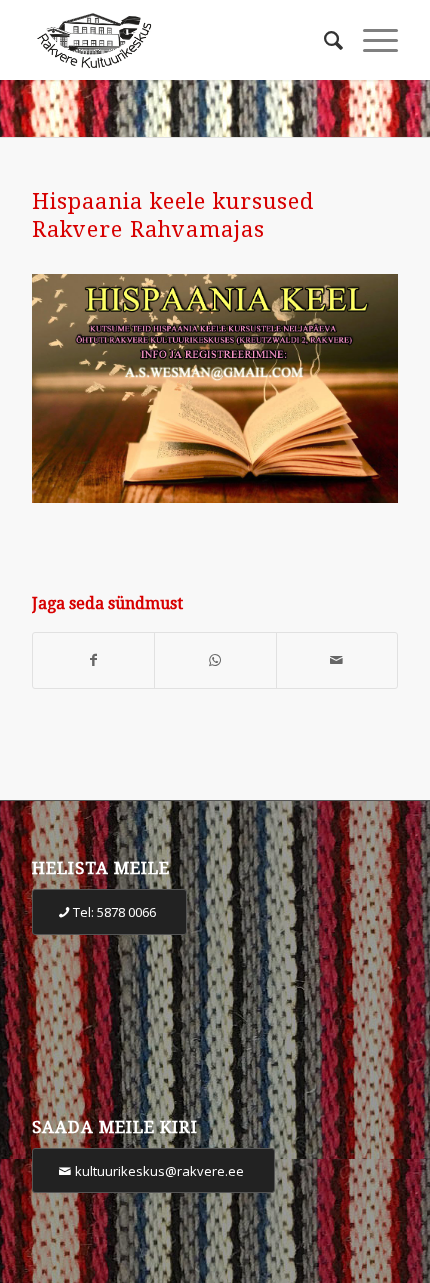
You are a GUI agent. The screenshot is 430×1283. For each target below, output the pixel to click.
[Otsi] (323, 40)
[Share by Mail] (337, 660)
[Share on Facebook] (93, 660)
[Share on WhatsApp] (215, 660)
